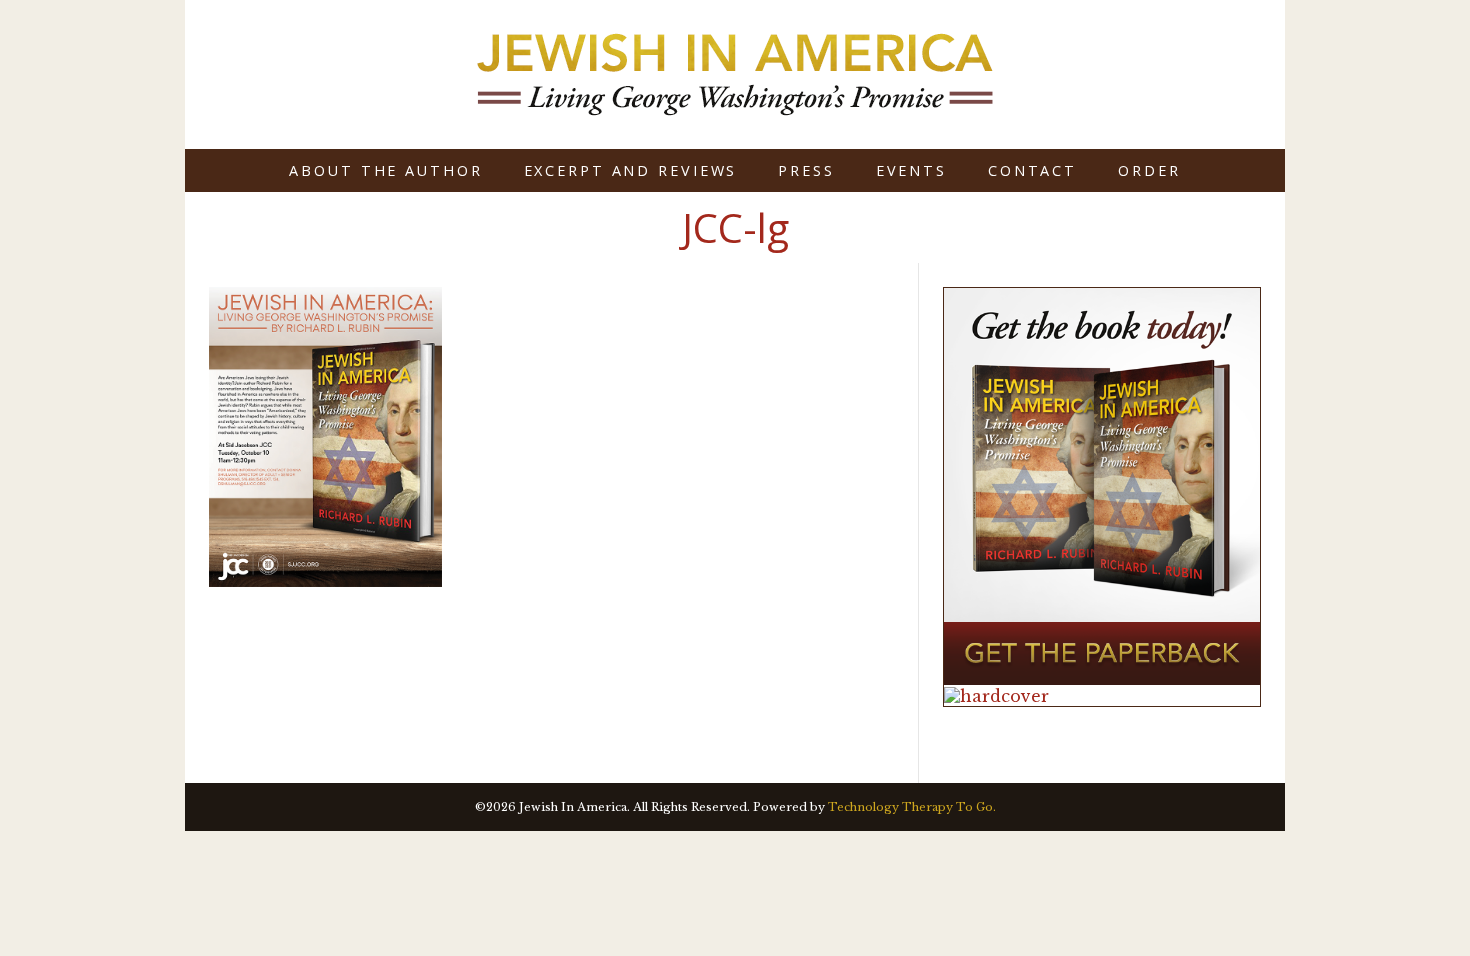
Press (806, 170)
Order (1149, 170)
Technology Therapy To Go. (912, 807)
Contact (1032, 170)
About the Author (385, 170)
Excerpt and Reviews (631, 170)
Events (911, 170)
